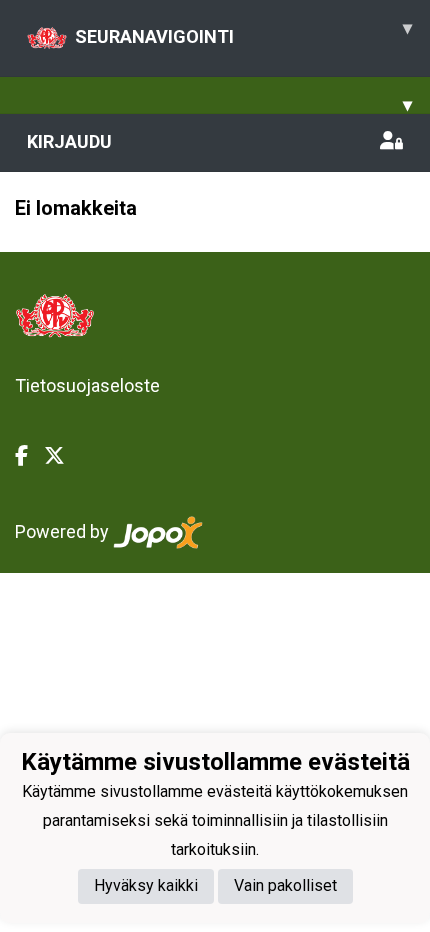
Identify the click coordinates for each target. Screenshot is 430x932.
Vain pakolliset (285, 885)
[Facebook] (29, 456)
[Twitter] (62, 456)
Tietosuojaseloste (87, 385)
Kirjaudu (69, 141)
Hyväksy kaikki (146, 885)
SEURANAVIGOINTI (243, 32)
